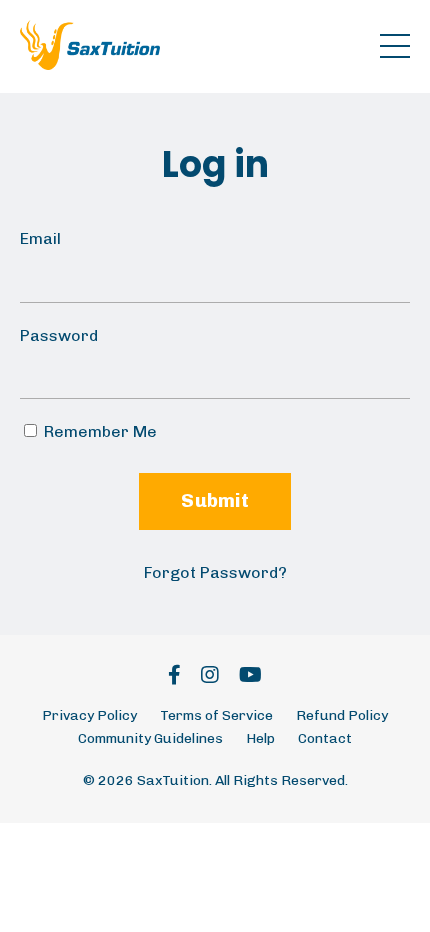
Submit (215, 500)
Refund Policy (342, 715)
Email (40, 238)
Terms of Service (216, 715)
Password (59, 335)
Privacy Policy (89, 715)
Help (260, 738)
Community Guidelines (150, 738)
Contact (325, 738)
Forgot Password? (215, 572)
